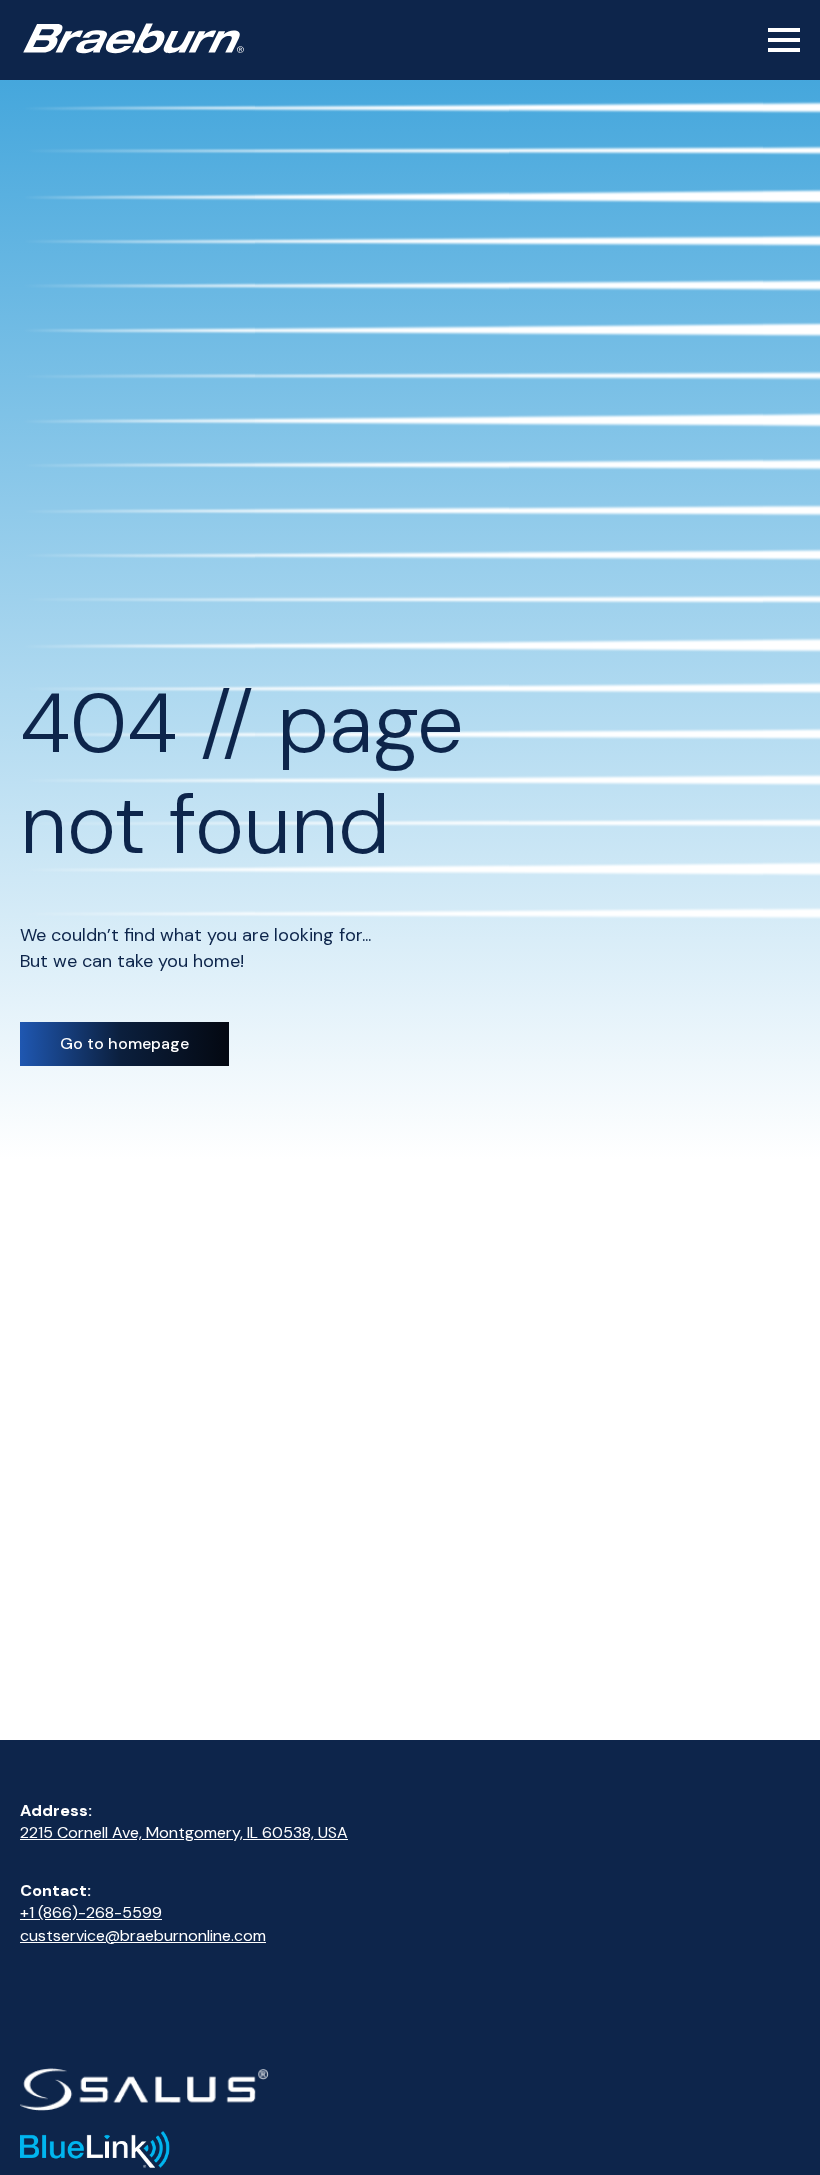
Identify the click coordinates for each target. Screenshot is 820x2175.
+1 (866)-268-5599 (91, 1912)
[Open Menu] (784, 40)
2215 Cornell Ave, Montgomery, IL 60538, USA (184, 1832)
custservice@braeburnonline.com (143, 1935)
